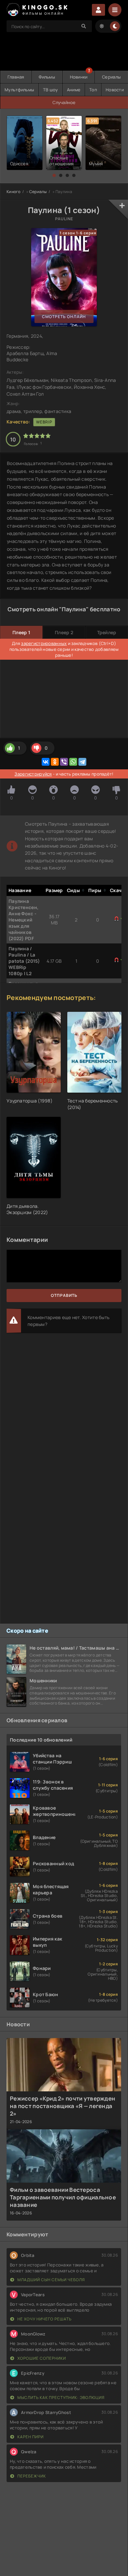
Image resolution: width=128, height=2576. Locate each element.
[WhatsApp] (73, 762)
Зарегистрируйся (33, 774)
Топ (93, 90)
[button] (54, 175)
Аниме (74, 90)
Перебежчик (31, 2476)
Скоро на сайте (27, 1631)
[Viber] (64, 762)
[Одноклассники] (55, 762)
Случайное (64, 102)
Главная (16, 77)
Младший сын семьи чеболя (51, 2280)
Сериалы (111, 77)
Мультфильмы (19, 90)
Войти (98, 10)
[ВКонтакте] (46, 762)
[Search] (84, 26)
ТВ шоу (51, 90)
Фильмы (47, 77)
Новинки (79, 77)
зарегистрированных (44, 643)
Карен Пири (30, 2437)
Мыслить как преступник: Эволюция (61, 2397)
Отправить (64, 1295)
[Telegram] (82, 762)
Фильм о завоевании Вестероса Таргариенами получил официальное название (63, 2197)
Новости (115, 90)
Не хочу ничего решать (44, 2319)
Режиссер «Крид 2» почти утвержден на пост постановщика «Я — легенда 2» (63, 2106)
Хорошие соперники (41, 2358)
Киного (14, 192)
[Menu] (115, 10)
